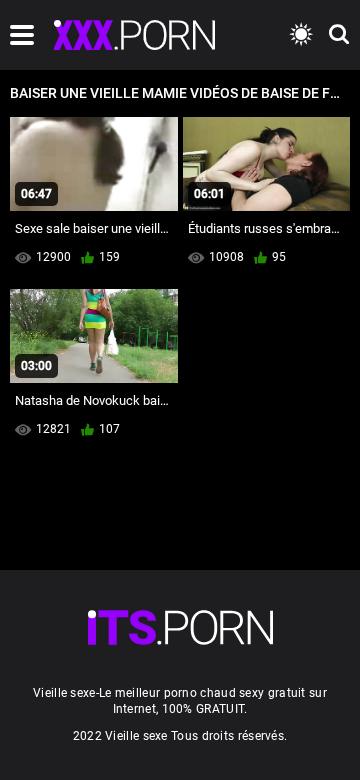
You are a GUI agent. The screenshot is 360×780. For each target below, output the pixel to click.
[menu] (22, 35)
